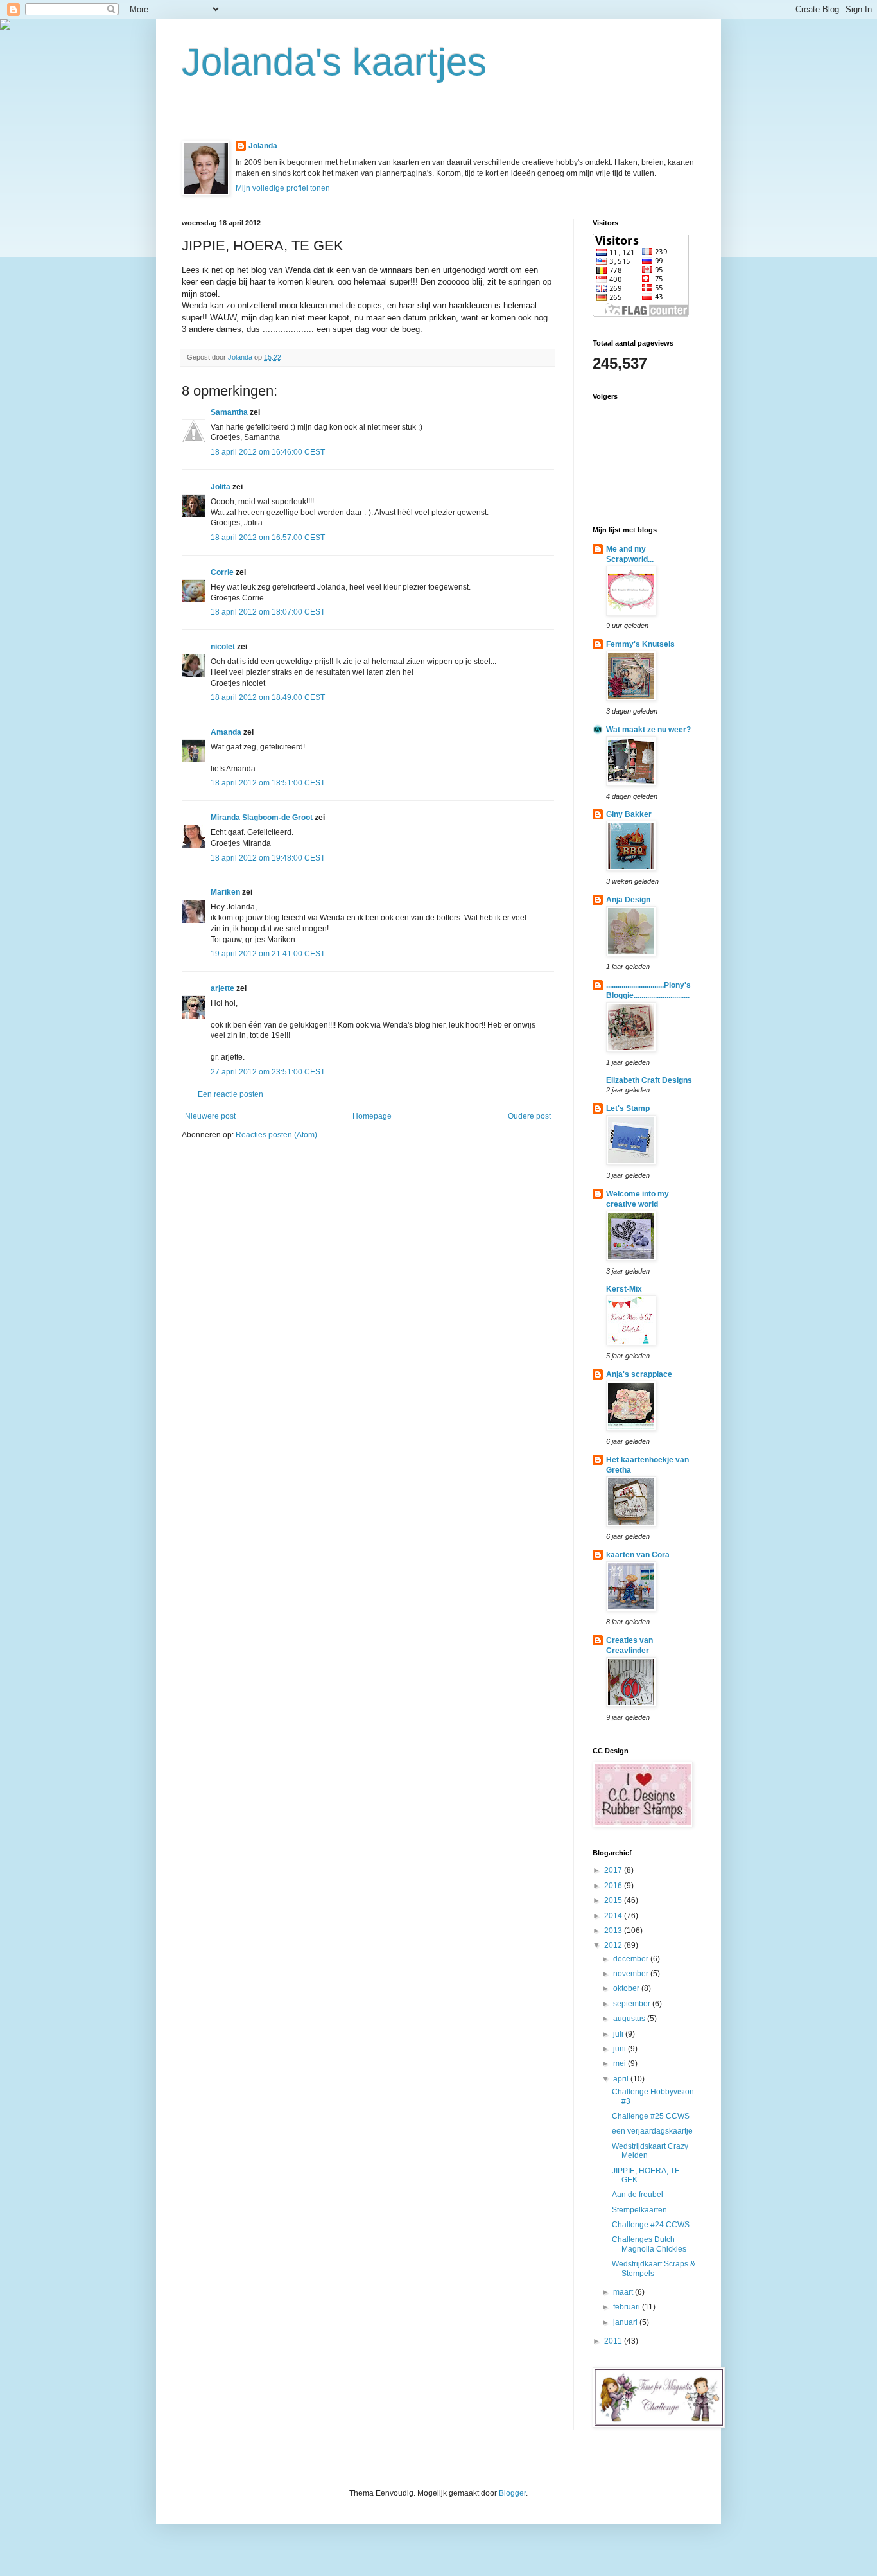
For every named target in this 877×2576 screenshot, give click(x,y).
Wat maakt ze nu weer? (648, 730)
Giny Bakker (629, 814)
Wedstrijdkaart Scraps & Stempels (654, 2268)
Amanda (226, 732)
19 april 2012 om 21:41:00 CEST (268, 954)
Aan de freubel (638, 2195)
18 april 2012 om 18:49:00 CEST (268, 697)
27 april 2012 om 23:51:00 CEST (268, 1072)
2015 (614, 1900)
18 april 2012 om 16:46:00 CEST (268, 452)
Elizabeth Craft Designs (649, 1080)
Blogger (512, 2493)
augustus (630, 2019)
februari (628, 2307)
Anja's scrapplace (639, 1374)
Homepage (372, 1116)
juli (619, 2034)
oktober (627, 1988)
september (633, 2004)
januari (626, 2322)
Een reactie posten (230, 1094)
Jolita (221, 487)
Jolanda (263, 146)
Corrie (222, 572)
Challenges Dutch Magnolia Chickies (649, 2244)
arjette (222, 988)
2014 (614, 1916)
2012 (614, 1945)
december (632, 1959)
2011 (614, 2341)
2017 (614, 1870)
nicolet (223, 647)
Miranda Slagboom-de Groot (262, 818)
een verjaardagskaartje (652, 2131)
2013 (614, 1931)
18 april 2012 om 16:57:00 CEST (268, 538)
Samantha (229, 412)
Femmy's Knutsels (640, 644)
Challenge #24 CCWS (651, 2225)
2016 (614, 1886)
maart (624, 2292)
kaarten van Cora (638, 1555)
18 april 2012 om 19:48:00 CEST (268, 858)
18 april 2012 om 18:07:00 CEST (268, 612)
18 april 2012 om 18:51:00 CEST (268, 783)
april (622, 2079)
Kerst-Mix (624, 1289)
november (632, 1974)
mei (621, 2063)
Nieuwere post (210, 1116)
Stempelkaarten (639, 2210)
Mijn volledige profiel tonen (283, 188)
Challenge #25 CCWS (651, 2116)
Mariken (225, 892)
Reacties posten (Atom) (276, 1135)
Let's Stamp (628, 1108)
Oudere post (529, 1116)
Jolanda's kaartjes (334, 62)
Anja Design (628, 900)
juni (621, 2049)
